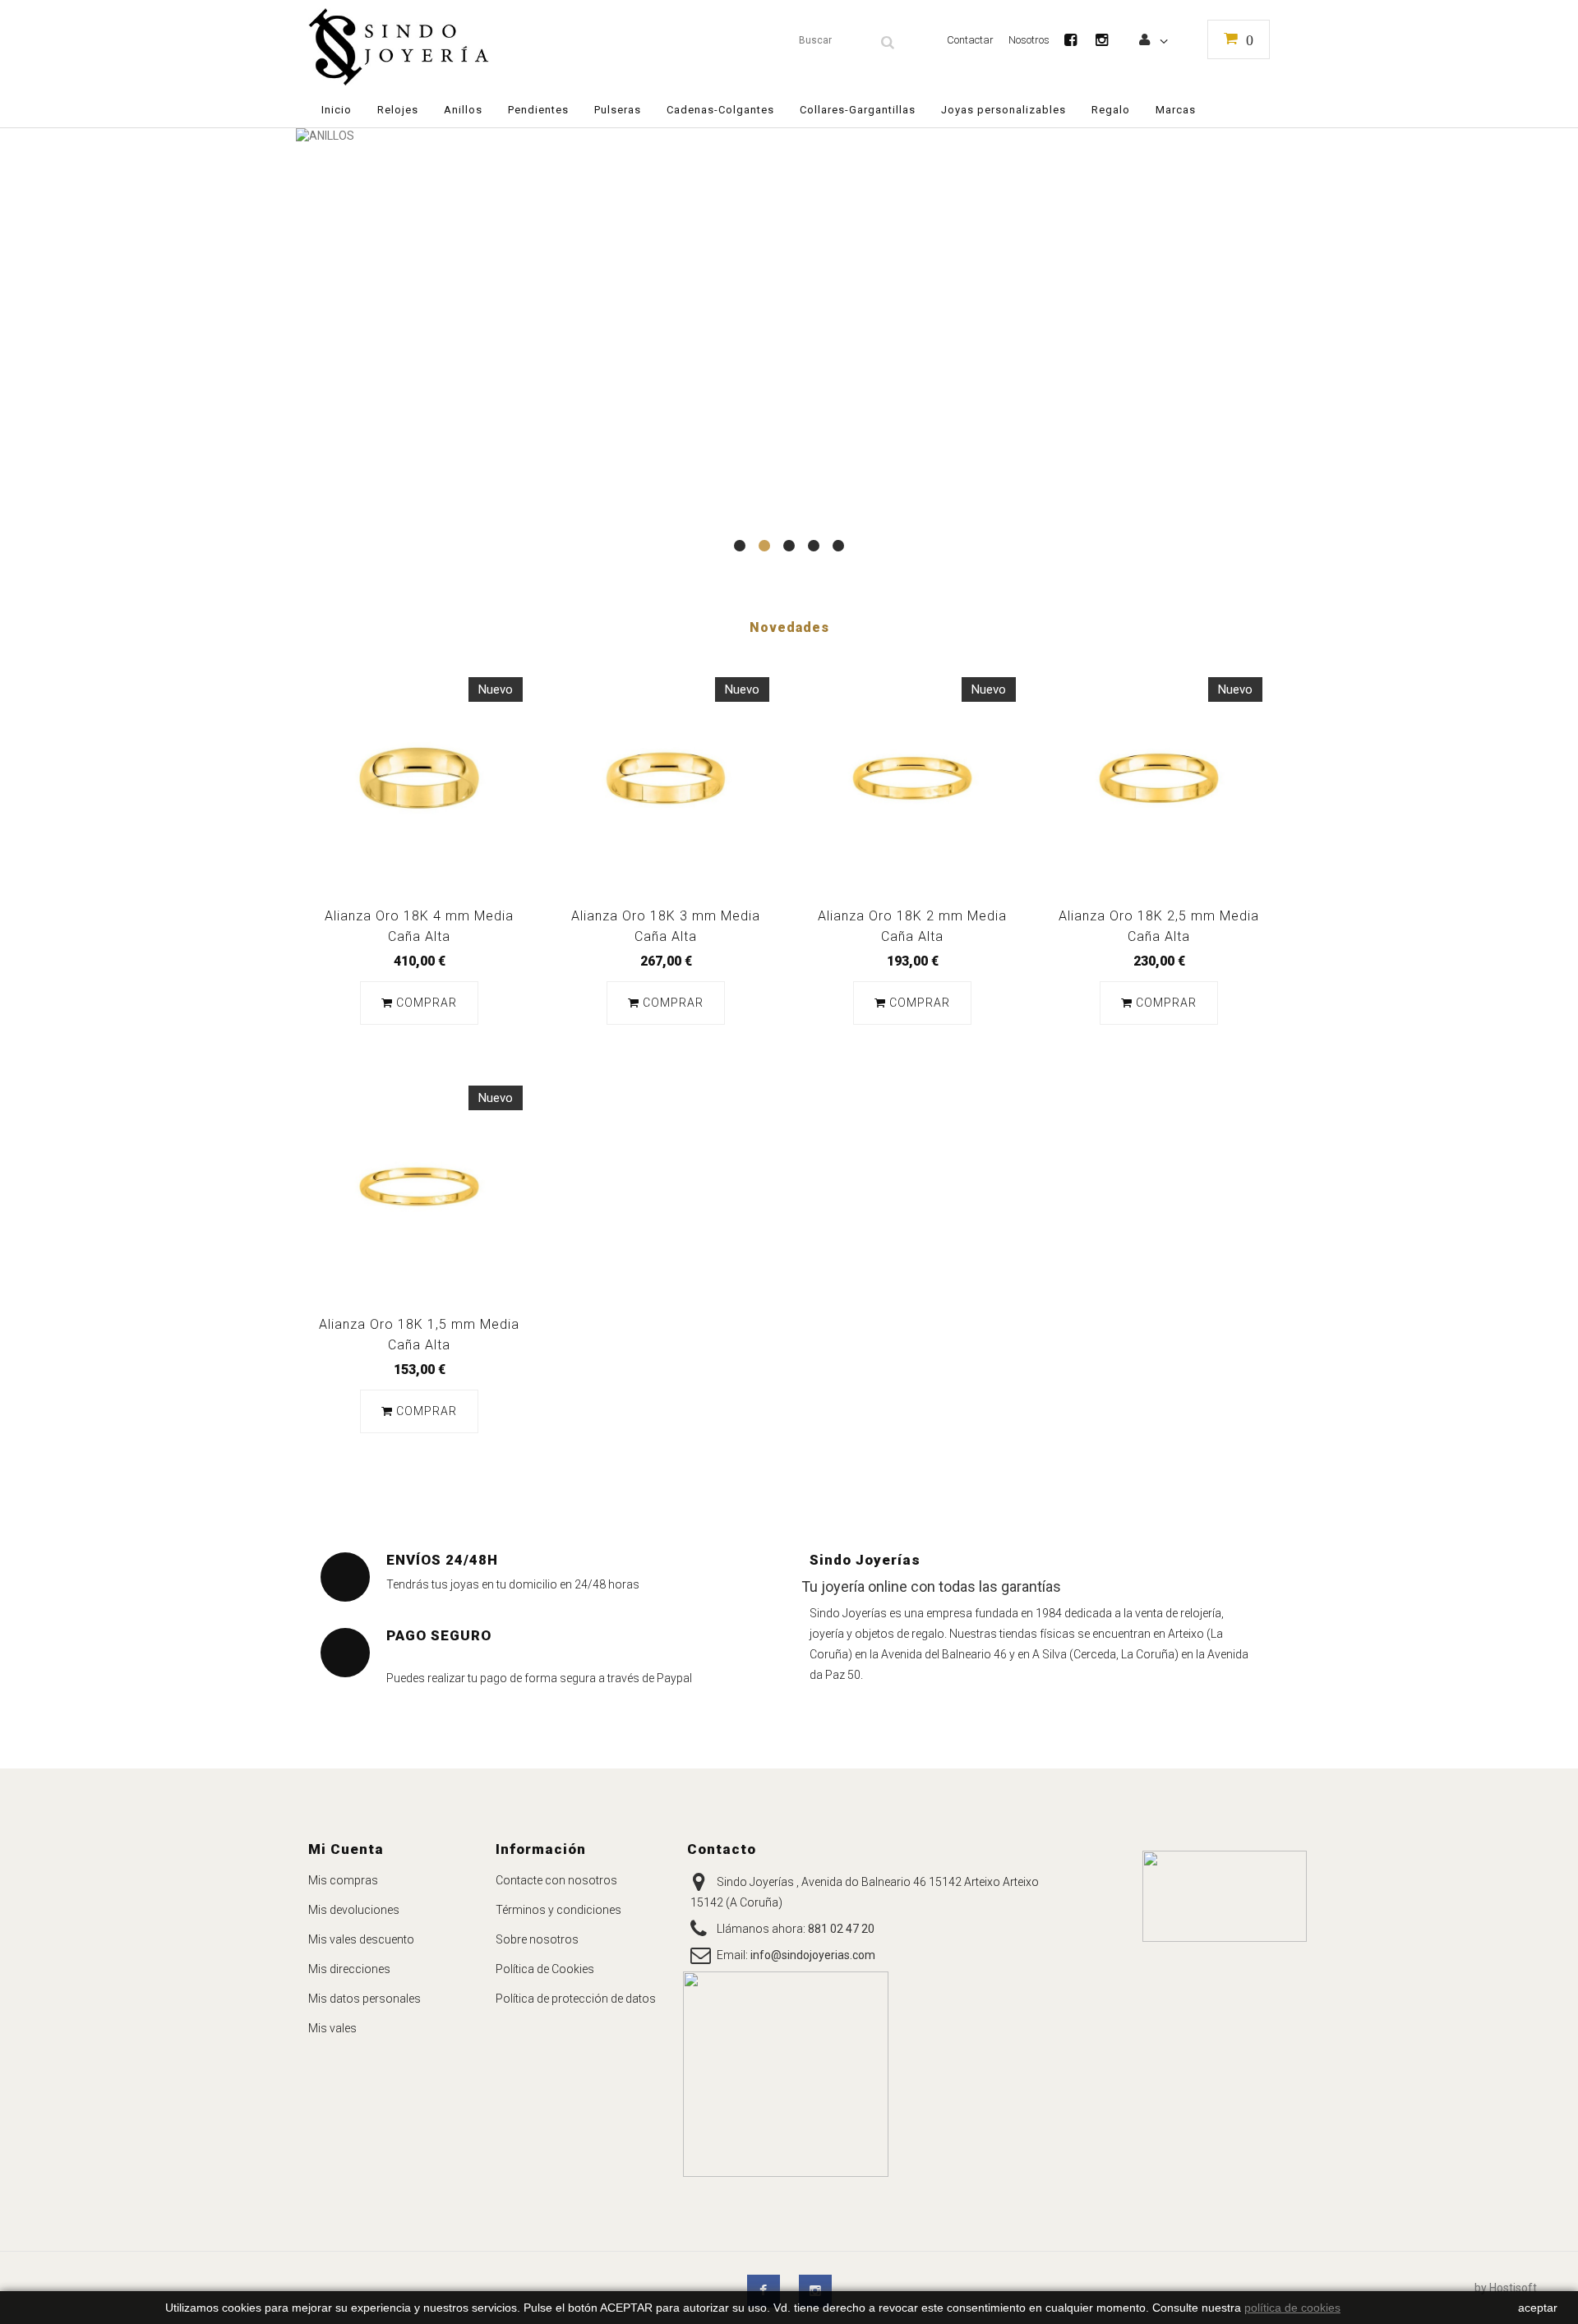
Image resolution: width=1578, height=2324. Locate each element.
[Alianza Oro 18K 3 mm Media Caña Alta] (666, 778)
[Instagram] (1110, 40)
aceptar (1538, 2308)
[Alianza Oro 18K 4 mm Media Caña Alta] (419, 778)
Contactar (970, 40)
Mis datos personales (365, 1999)
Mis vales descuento (361, 1939)
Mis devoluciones (354, 1910)
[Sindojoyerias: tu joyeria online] (462, 47)
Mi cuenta (346, 1849)
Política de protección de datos (576, 1999)
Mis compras (343, 1880)
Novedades (789, 627)
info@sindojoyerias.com (813, 1955)
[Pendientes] (789, 350)
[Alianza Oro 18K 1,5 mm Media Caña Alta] (419, 1187)
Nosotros (1029, 40)
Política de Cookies (545, 1969)
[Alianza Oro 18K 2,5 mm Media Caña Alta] (1159, 778)
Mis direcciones (349, 1969)
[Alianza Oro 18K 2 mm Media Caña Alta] (912, 778)
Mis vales (332, 2028)
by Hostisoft (1506, 2288)
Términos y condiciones (558, 1910)
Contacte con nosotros (556, 1880)
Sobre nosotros (537, 1939)
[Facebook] (1079, 40)
